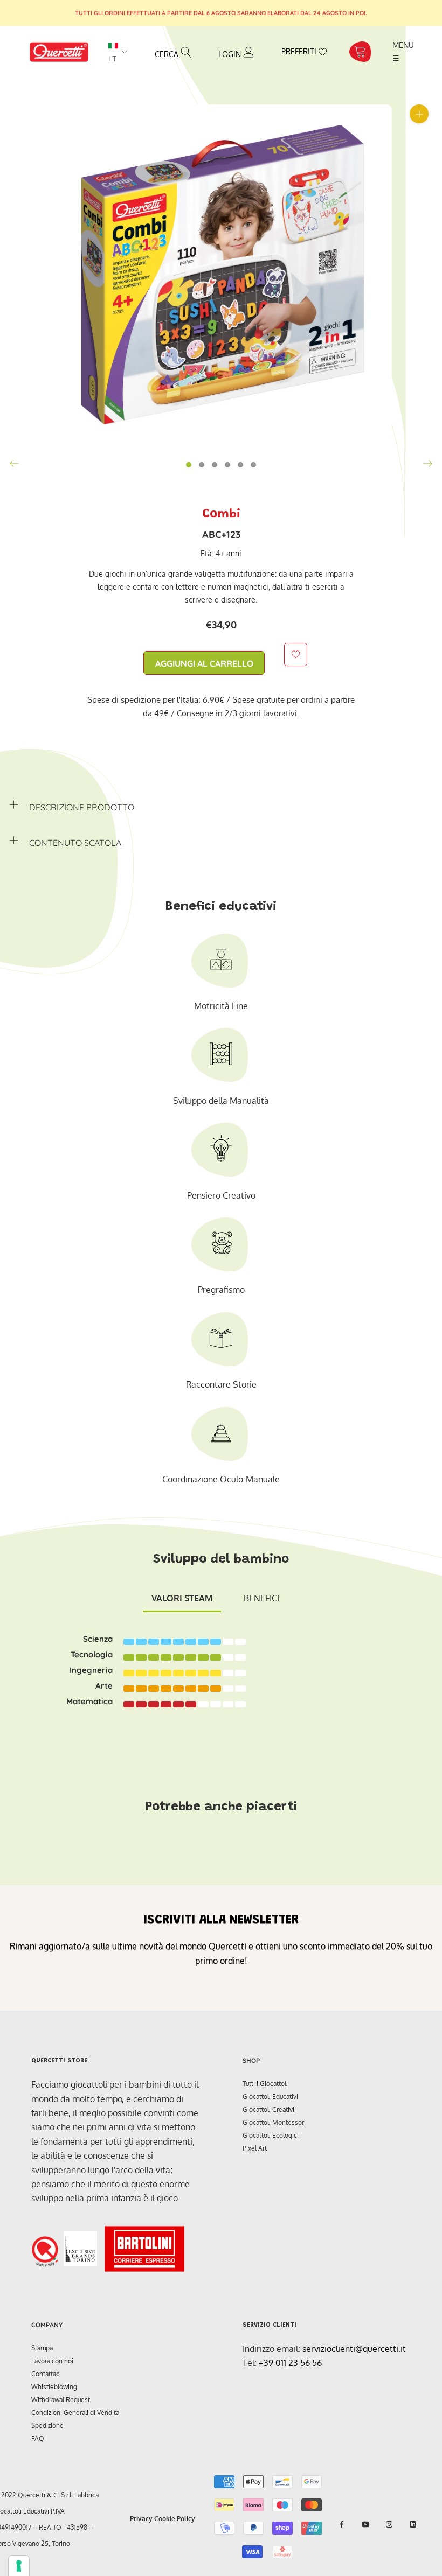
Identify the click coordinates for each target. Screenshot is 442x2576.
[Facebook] (342, 2524)
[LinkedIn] (413, 2524)
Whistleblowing (54, 2387)
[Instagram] (389, 2524)
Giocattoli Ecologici (271, 2135)
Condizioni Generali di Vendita (75, 2413)
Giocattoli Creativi (268, 2109)
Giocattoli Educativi (270, 2096)
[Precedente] (15, 464)
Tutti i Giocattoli (265, 2084)
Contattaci (46, 2374)
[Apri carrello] (360, 52)
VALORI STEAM (182, 1598)
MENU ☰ (404, 51)
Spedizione (47, 2425)
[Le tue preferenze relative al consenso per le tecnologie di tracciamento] (19, 2566)
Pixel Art (255, 2148)
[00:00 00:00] (221, 275)
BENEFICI (261, 1598)
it (113, 59)
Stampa (42, 2348)
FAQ (38, 2438)
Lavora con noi (52, 2361)
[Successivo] (427, 464)
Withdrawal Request (61, 2400)
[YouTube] (365, 2524)
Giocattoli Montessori (274, 2122)
